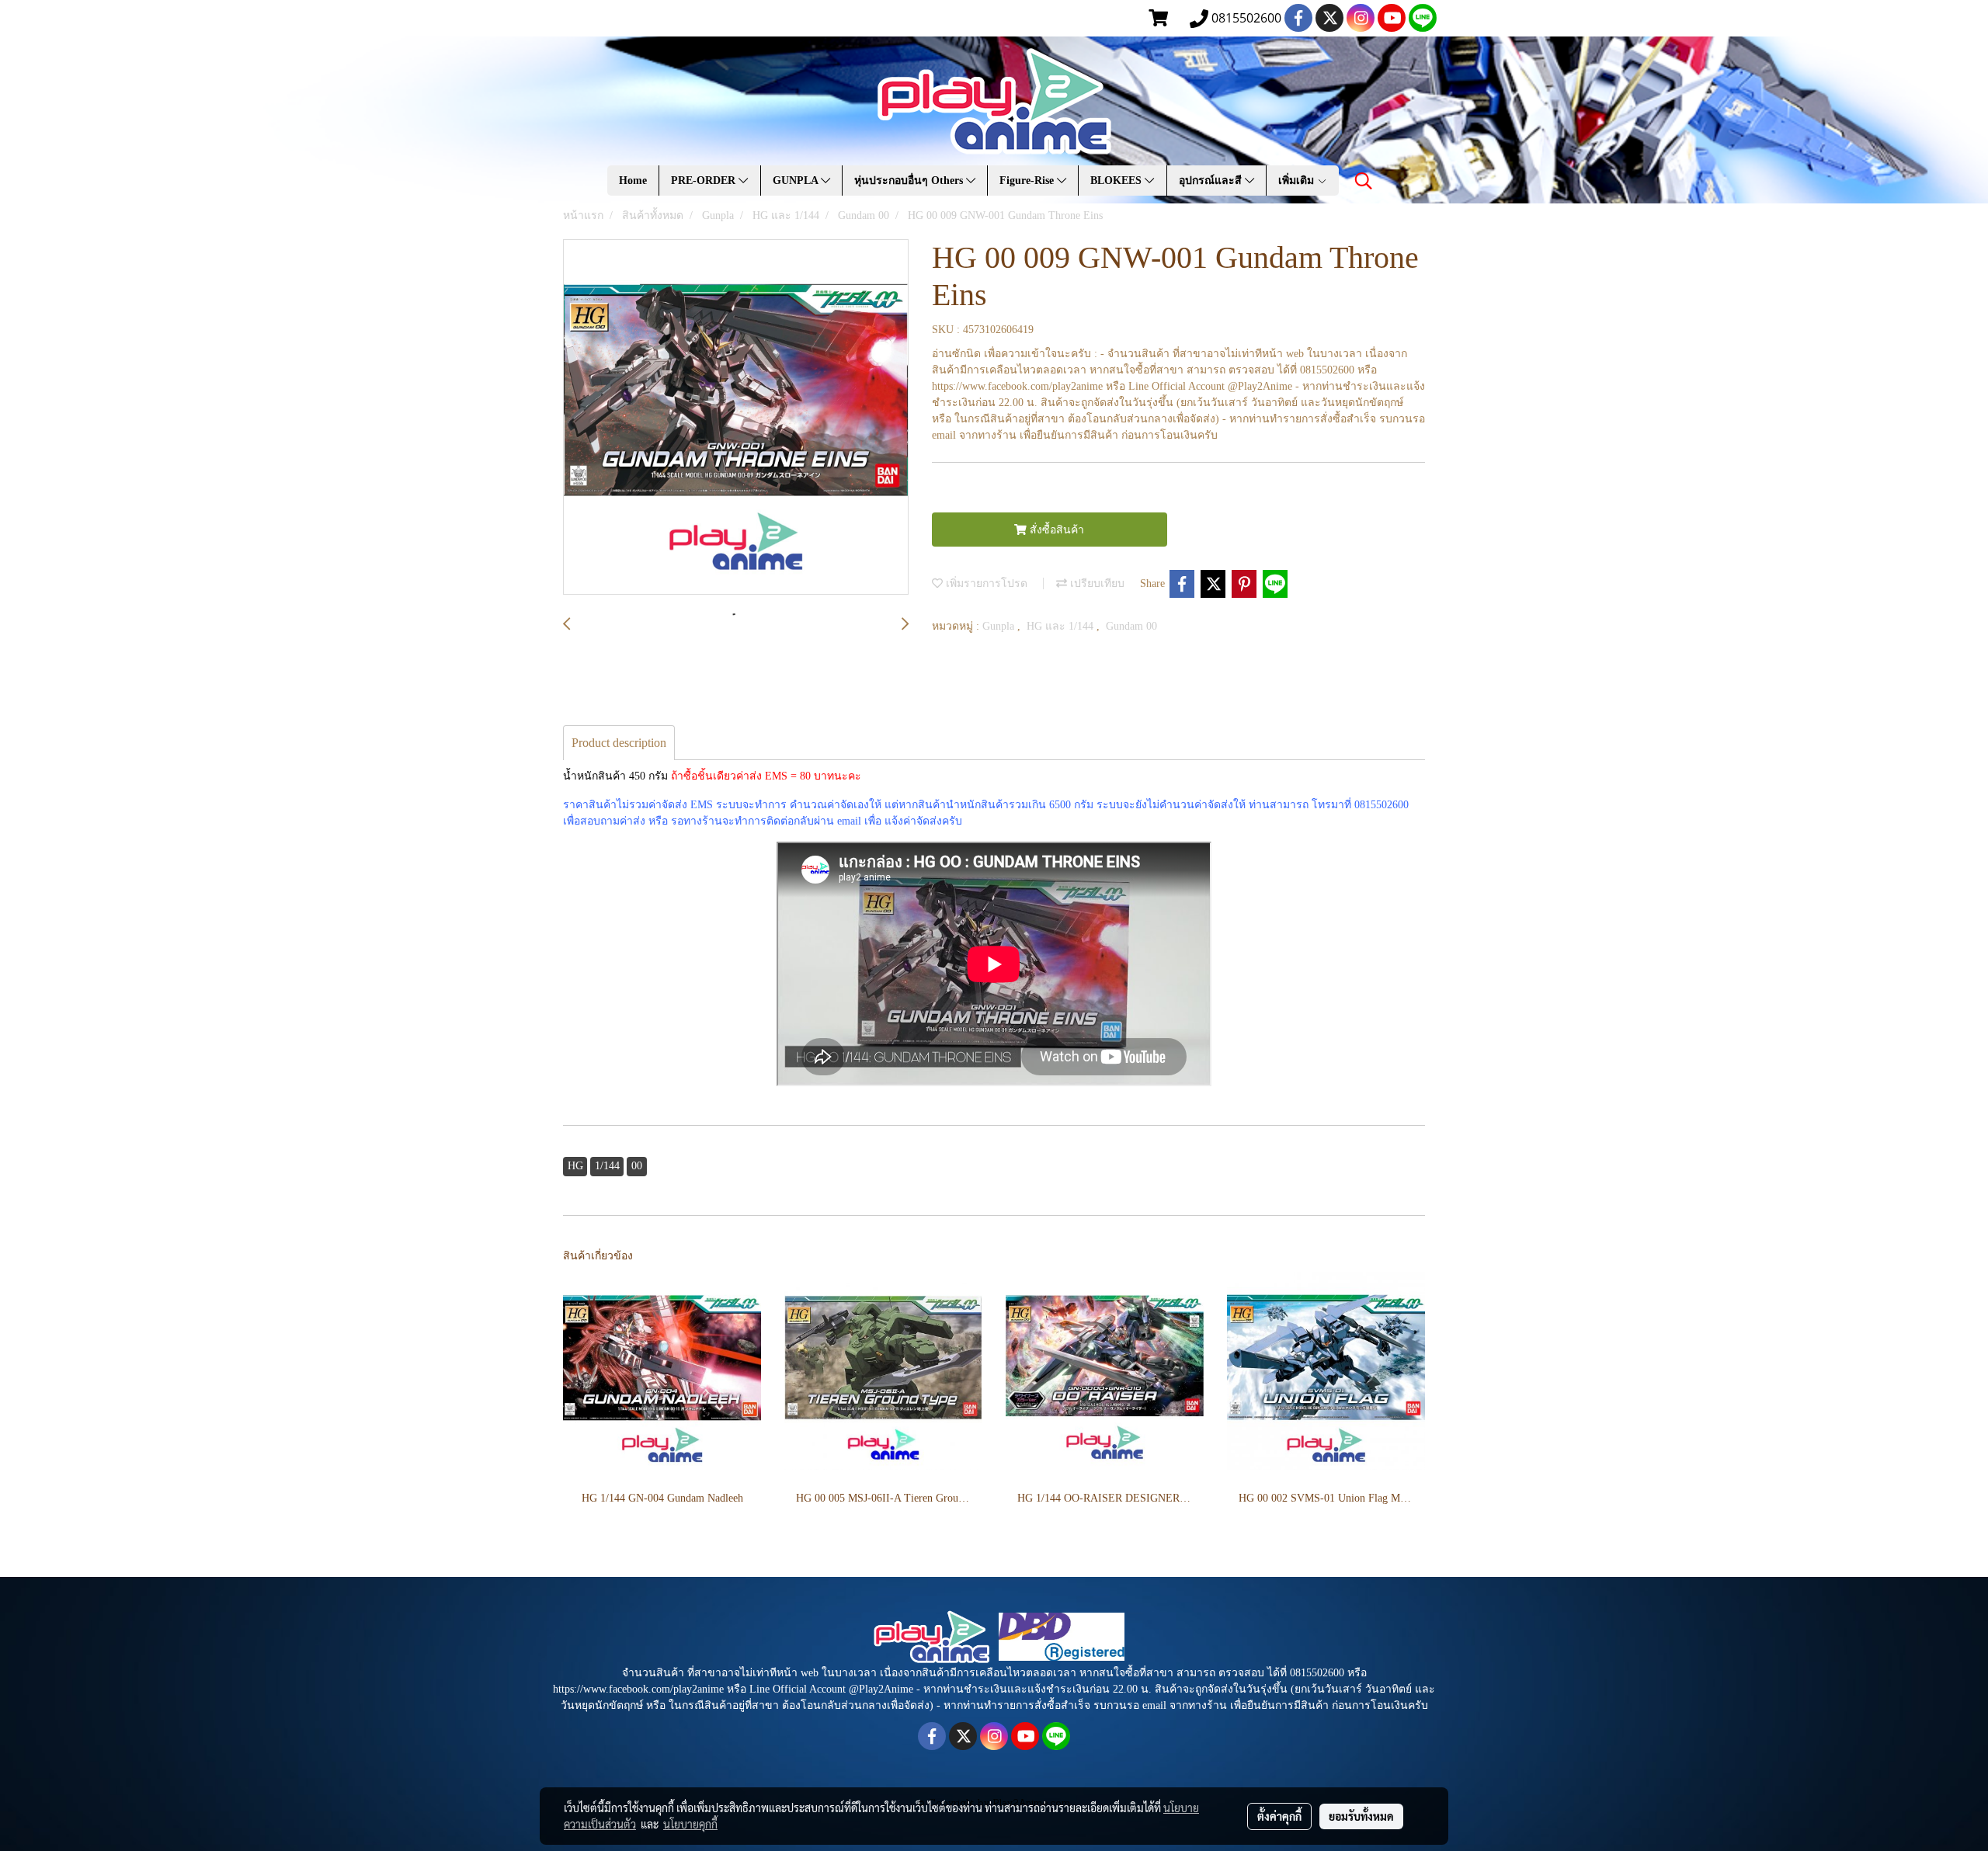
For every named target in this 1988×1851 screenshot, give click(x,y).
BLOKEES (1117, 181)
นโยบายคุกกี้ (690, 1824)
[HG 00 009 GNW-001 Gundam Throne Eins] (736, 418)
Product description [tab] (619, 743)
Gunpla (1000, 626)
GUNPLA (797, 181)
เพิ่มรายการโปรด (985, 583)
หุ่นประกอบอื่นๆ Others (910, 181)
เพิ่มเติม (1298, 181)
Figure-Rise (1028, 181)
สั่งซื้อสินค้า (1055, 530)
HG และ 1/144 (1062, 626)
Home (633, 181)
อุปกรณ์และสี (1212, 181)
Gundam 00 (1131, 626)
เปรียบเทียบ (1096, 583)
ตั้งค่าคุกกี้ (1279, 1816)
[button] (1364, 181)
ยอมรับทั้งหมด (1361, 1816)
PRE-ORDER (705, 181)
